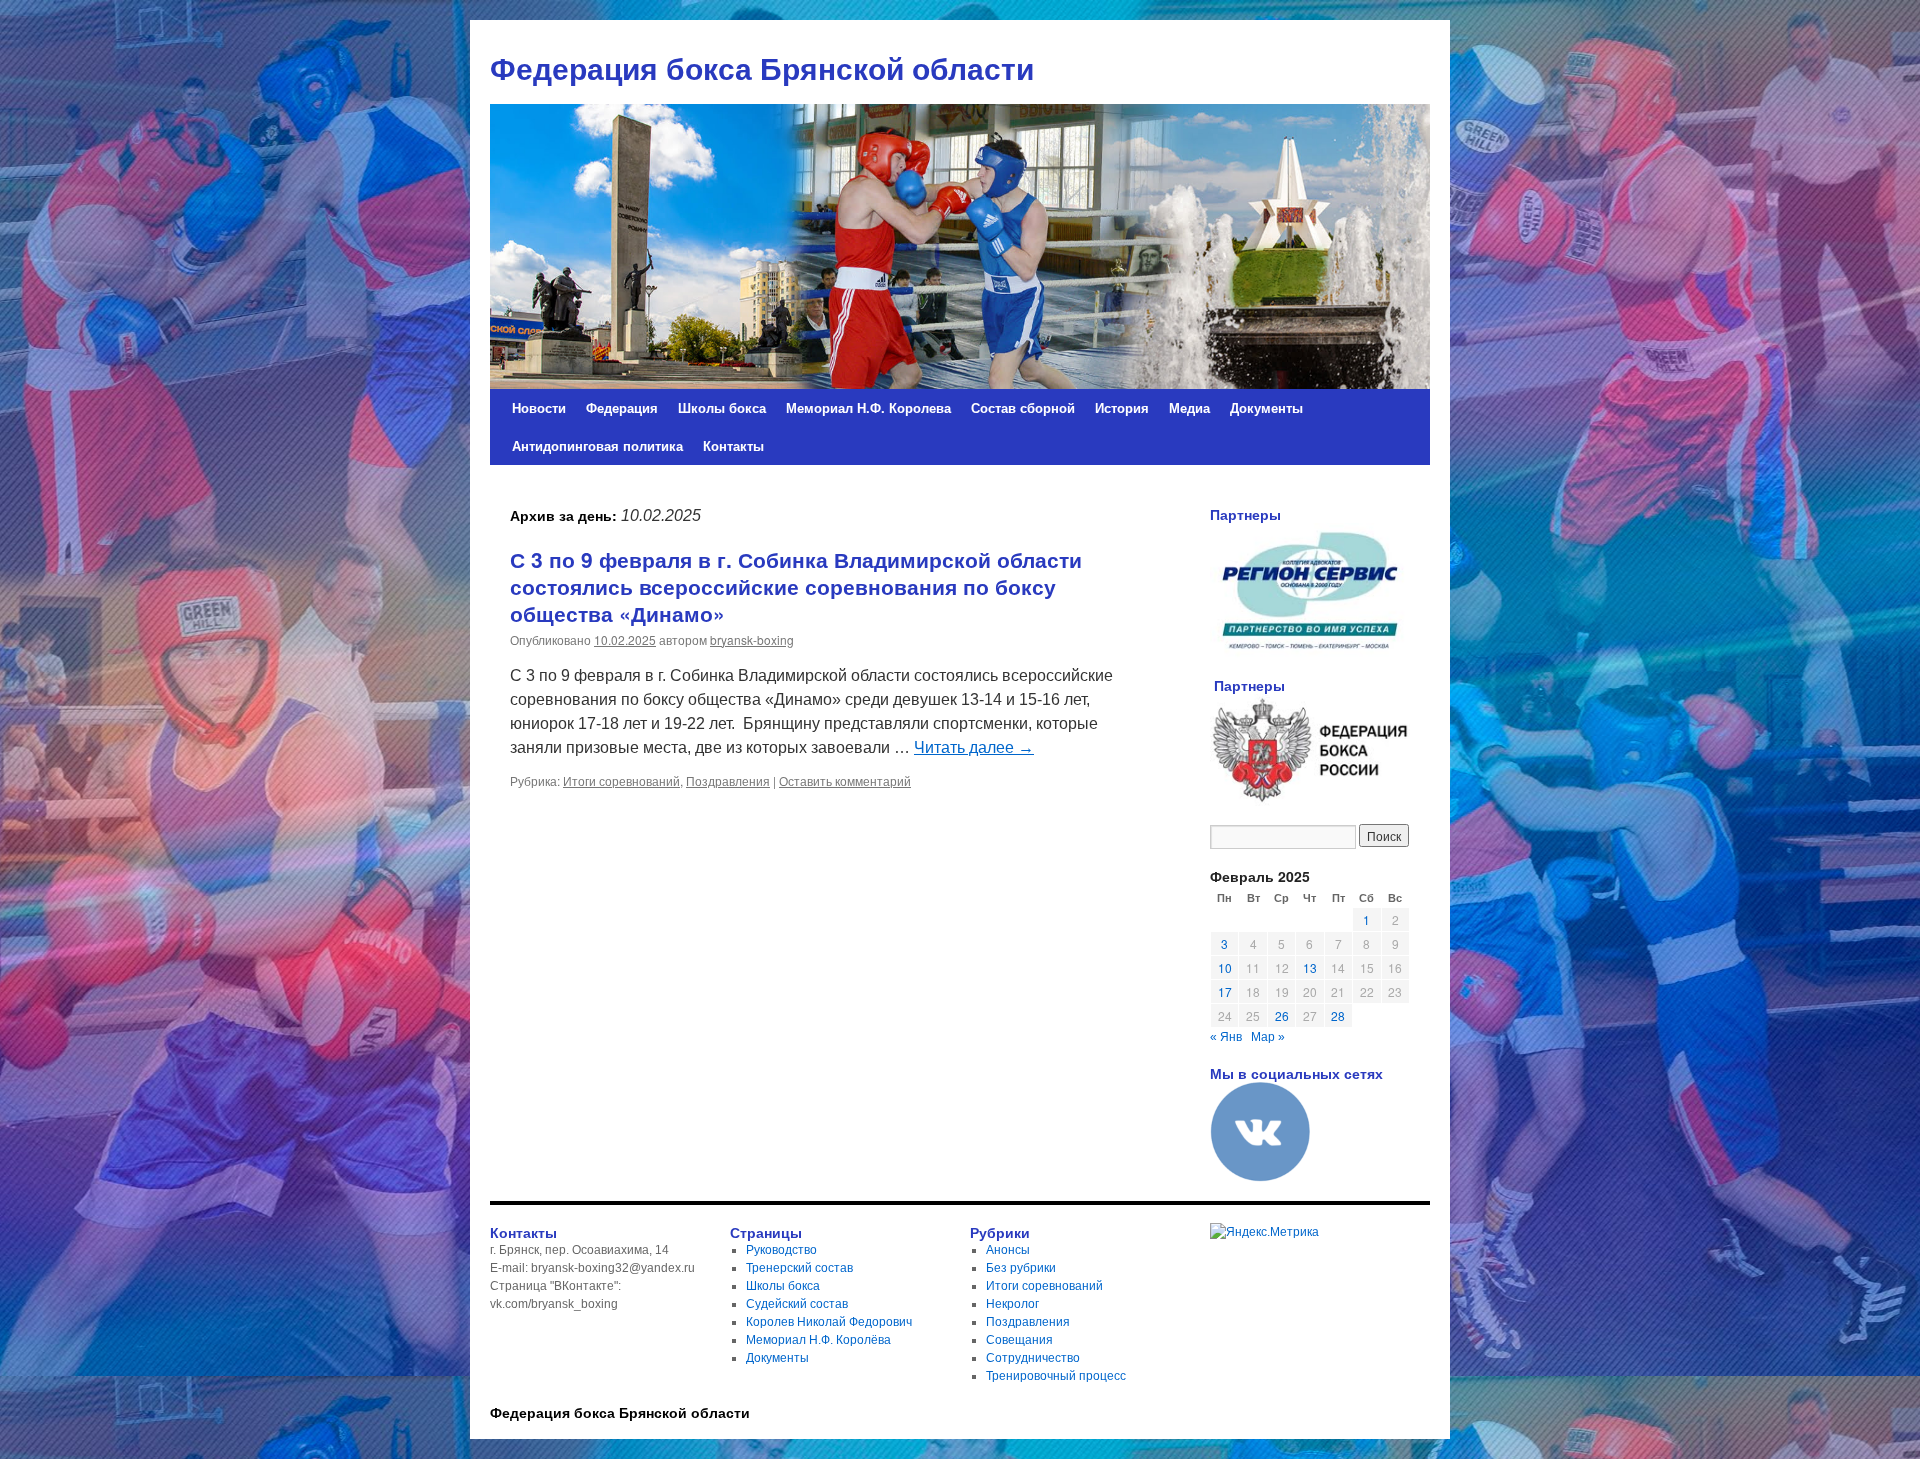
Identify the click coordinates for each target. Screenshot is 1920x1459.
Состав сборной (1023, 407)
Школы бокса (722, 407)
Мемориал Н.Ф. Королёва (818, 1340)
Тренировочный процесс (1056, 1376)
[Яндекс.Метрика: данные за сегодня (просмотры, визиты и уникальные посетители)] (1264, 1232)
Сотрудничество (1033, 1358)
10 (1225, 967)
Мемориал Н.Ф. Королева (868, 407)
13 (1310, 967)
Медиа (1189, 407)
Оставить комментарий (845, 780)
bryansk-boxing (752, 639)
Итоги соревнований (621, 780)
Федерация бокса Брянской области (620, 1412)
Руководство (781, 1250)
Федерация (622, 407)
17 (1225, 991)
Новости (539, 407)
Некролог (1012, 1304)
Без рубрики (1021, 1268)
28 (1338, 1015)
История (1122, 407)
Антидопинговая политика (597, 445)
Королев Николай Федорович (829, 1322)
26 (1282, 1015)
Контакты (733, 445)
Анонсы (1008, 1250)
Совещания (1019, 1340)
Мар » (1268, 1037)
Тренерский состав (799, 1268)
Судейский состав (797, 1304)
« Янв (1226, 1037)
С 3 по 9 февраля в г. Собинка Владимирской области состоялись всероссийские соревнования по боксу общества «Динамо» (796, 586)
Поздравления (728, 780)
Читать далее (974, 747)
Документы (1266, 407)
